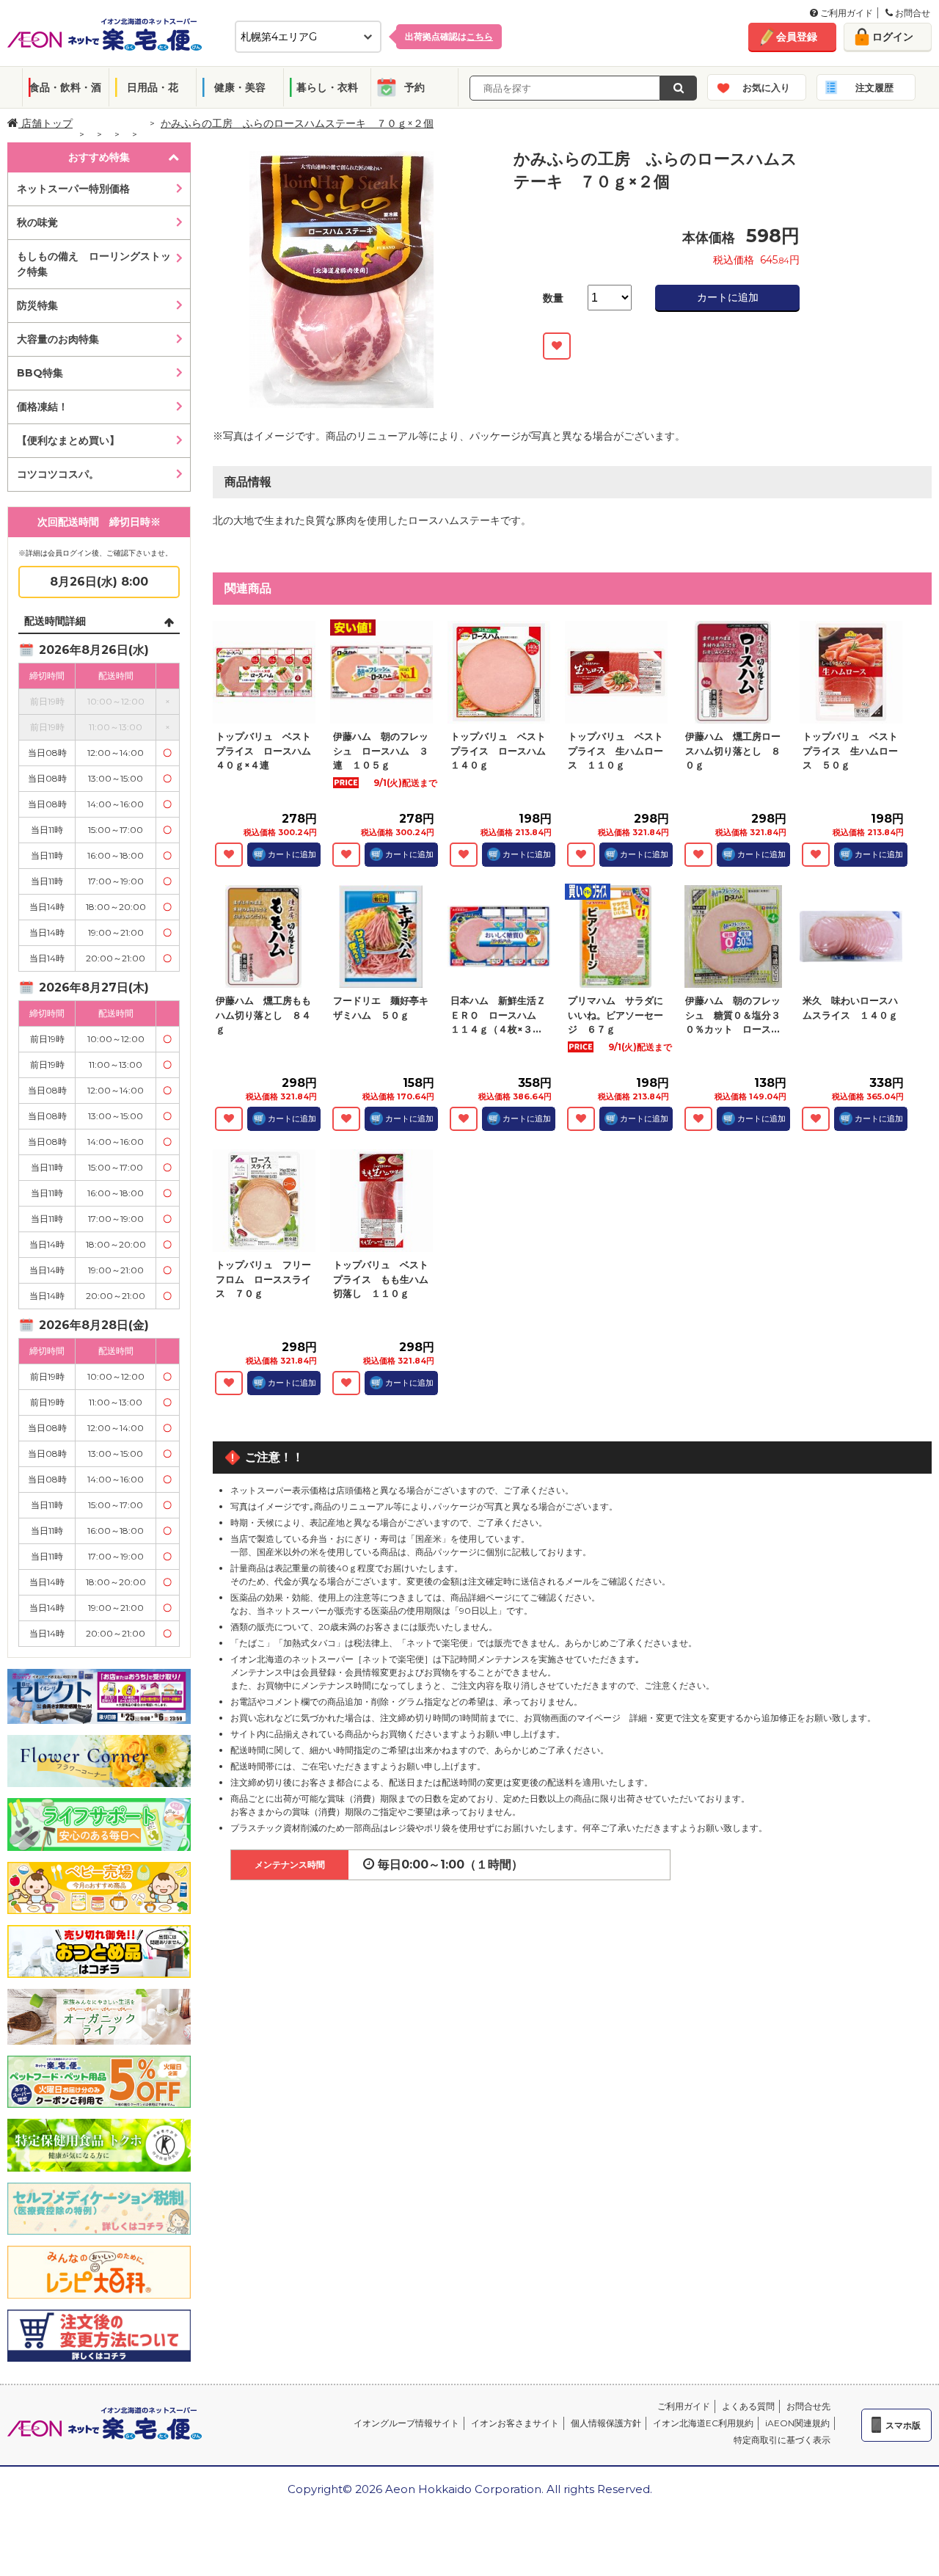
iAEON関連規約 (797, 2423)
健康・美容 (240, 87)
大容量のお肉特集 (58, 339)
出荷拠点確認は (449, 36)
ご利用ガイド (845, 13)
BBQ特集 (40, 373)
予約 (414, 87)
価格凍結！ (43, 407)
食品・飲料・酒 (65, 87)
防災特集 (37, 305)
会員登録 (797, 37)
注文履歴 (874, 87)
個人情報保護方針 (606, 2423)
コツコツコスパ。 (58, 474)
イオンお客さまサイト (515, 2423)
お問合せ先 (808, 2406)
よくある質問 (748, 2406)
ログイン (893, 37)
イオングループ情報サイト (406, 2423)
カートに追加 (728, 297)
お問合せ (911, 13)
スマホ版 (903, 2425)
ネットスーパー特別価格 (73, 189)
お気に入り (766, 87)
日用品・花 (153, 87)
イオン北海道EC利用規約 (703, 2423)
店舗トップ (45, 123)
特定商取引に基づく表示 (782, 2440)
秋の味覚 (37, 222)
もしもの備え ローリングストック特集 (94, 264)
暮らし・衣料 (327, 87)
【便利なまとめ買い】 (68, 440)
